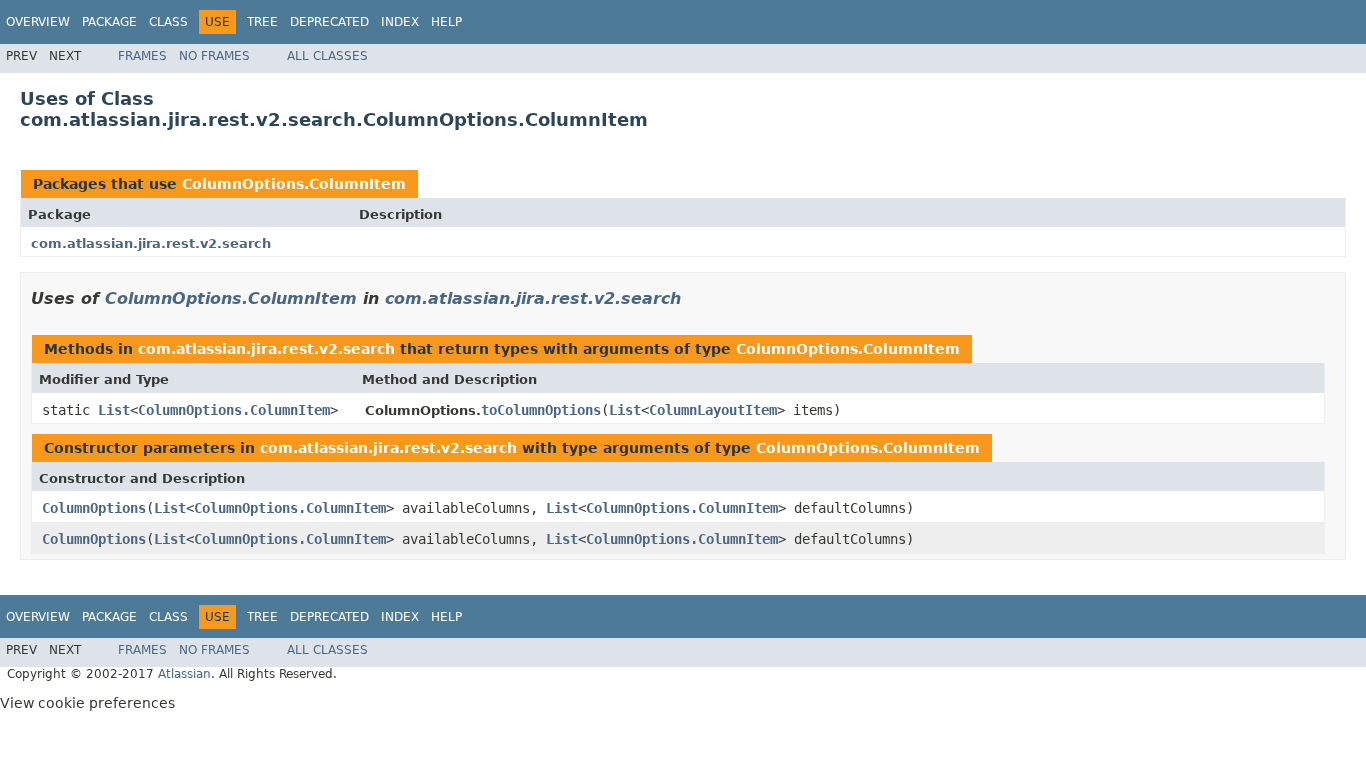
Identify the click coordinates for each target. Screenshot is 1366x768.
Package (109, 22)
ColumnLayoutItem (713, 410)
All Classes (327, 56)
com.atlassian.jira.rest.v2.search (151, 243)
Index (400, 22)
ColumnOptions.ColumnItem (294, 184)
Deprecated (329, 22)
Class (168, 22)
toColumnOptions (541, 410)
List (114, 410)
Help (446, 22)
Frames (142, 56)
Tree (262, 22)
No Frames (214, 56)
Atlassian (184, 674)
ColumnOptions (94, 508)
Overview (38, 22)
